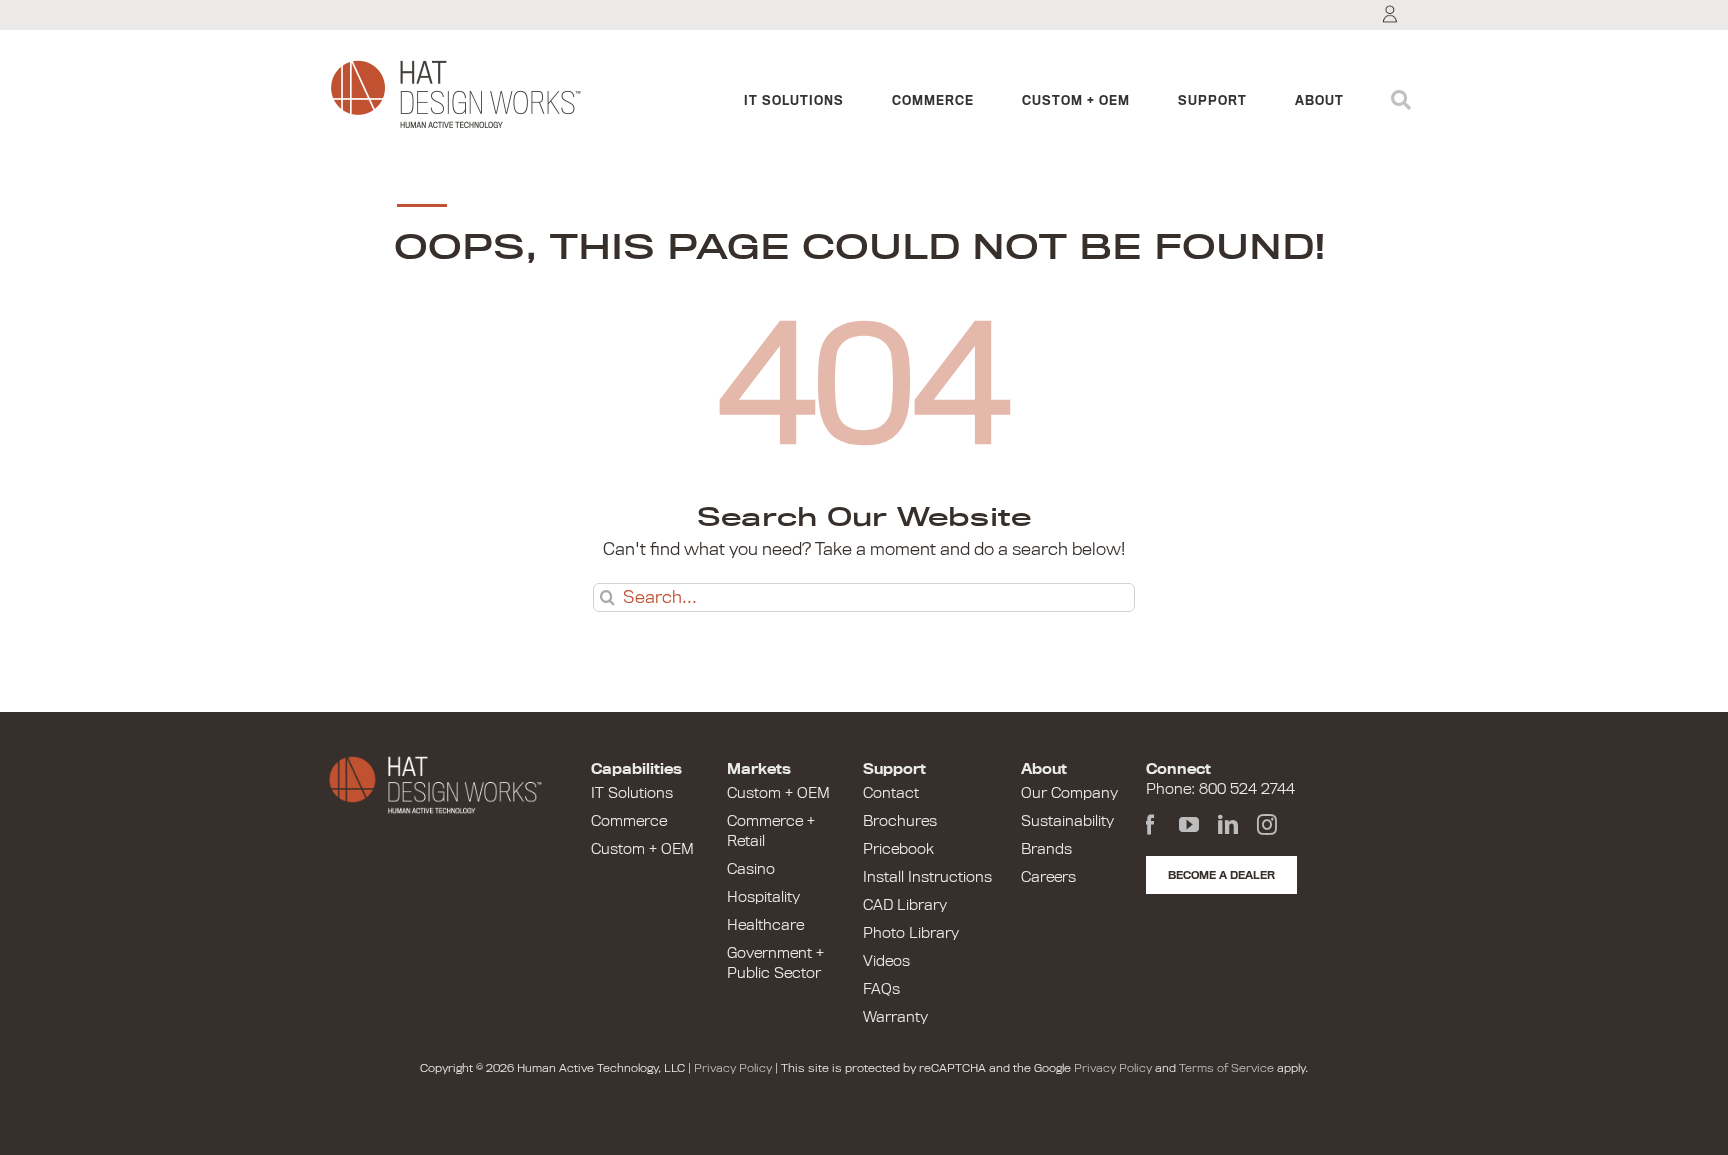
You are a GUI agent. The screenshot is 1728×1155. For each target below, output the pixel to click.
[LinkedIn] (1228, 825)
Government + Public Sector (775, 963)
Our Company (1069, 793)
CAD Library (905, 905)
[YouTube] (1189, 825)
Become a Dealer (1221, 875)
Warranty (895, 1017)
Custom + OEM (642, 849)
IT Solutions (632, 793)
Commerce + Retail (771, 831)
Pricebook (898, 849)
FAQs (881, 989)
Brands (1046, 849)
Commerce (629, 821)
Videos (886, 961)
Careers (1048, 877)
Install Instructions (927, 877)
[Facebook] (1150, 825)
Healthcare (765, 925)
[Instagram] (1267, 825)
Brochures (900, 821)
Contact (891, 793)
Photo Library (911, 933)
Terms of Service (1226, 1068)
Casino (751, 869)
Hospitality (763, 897)
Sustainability (1067, 821)
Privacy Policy (733, 1068)
